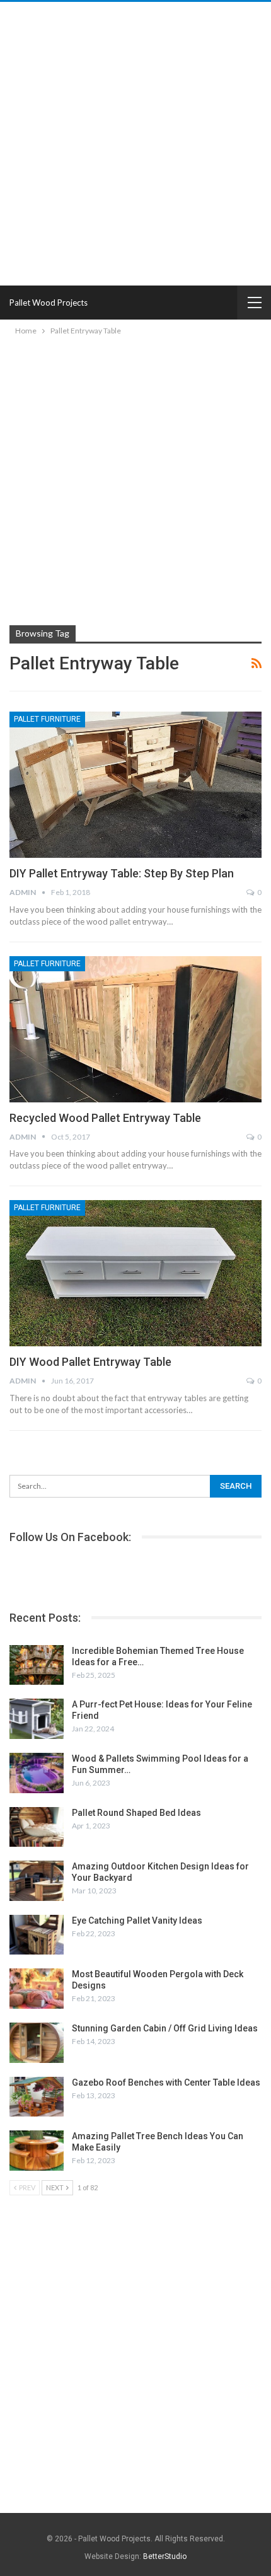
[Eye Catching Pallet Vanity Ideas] (37, 1935)
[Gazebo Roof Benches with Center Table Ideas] (37, 2097)
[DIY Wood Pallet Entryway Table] (135, 1273)
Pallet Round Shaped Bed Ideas (136, 1813)
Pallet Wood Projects (49, 303)
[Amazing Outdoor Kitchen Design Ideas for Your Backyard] (37, 1881)
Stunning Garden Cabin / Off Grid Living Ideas (165, 2028)
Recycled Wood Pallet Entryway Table (105, 1118)
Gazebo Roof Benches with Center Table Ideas (166, 2082)
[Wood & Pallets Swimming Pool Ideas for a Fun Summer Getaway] (37, 1773)
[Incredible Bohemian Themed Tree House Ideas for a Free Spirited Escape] (37, 1665)
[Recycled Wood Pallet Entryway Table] (135, 1029)
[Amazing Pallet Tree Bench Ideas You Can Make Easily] (37, 2151)
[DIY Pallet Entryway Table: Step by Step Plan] (135, 785)
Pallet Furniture (47, 719)
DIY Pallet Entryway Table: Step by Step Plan (122, 873)
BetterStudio (165, 2556)
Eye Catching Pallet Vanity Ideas (137, 1920)
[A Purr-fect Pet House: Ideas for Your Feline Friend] (37, 1719)
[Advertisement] (135, 144)
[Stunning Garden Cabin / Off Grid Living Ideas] (37, 2043)
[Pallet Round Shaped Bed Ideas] (37, 1827)
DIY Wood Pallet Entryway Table (90, 1362)
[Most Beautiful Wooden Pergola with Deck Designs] (37, 1989)
